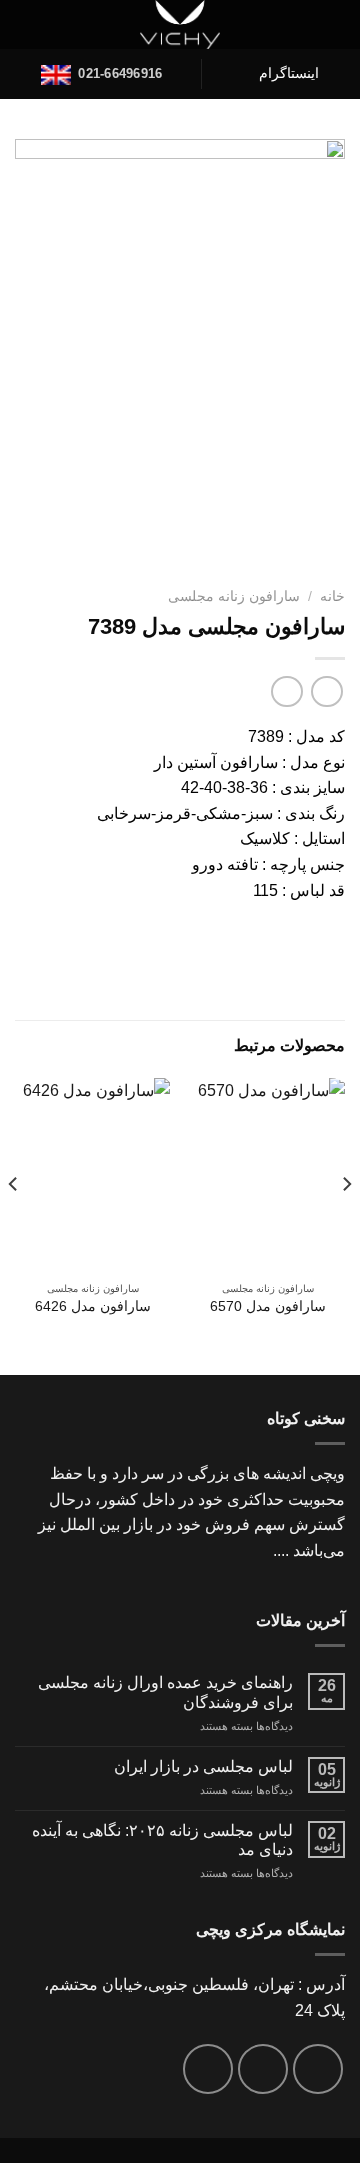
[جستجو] (23, 24)
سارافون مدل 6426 (93, 1306)
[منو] (333, 24)
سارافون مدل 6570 (268, 1306)
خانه (332, 596)
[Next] (14, 1224)
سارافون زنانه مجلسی (234, 596)
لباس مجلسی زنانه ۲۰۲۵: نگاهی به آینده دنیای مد (162, 1840)
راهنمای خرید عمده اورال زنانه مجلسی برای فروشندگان (165, 1692)
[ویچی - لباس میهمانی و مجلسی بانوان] (180, 24)
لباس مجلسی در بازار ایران (203, 1766)
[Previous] (346, 1224)
